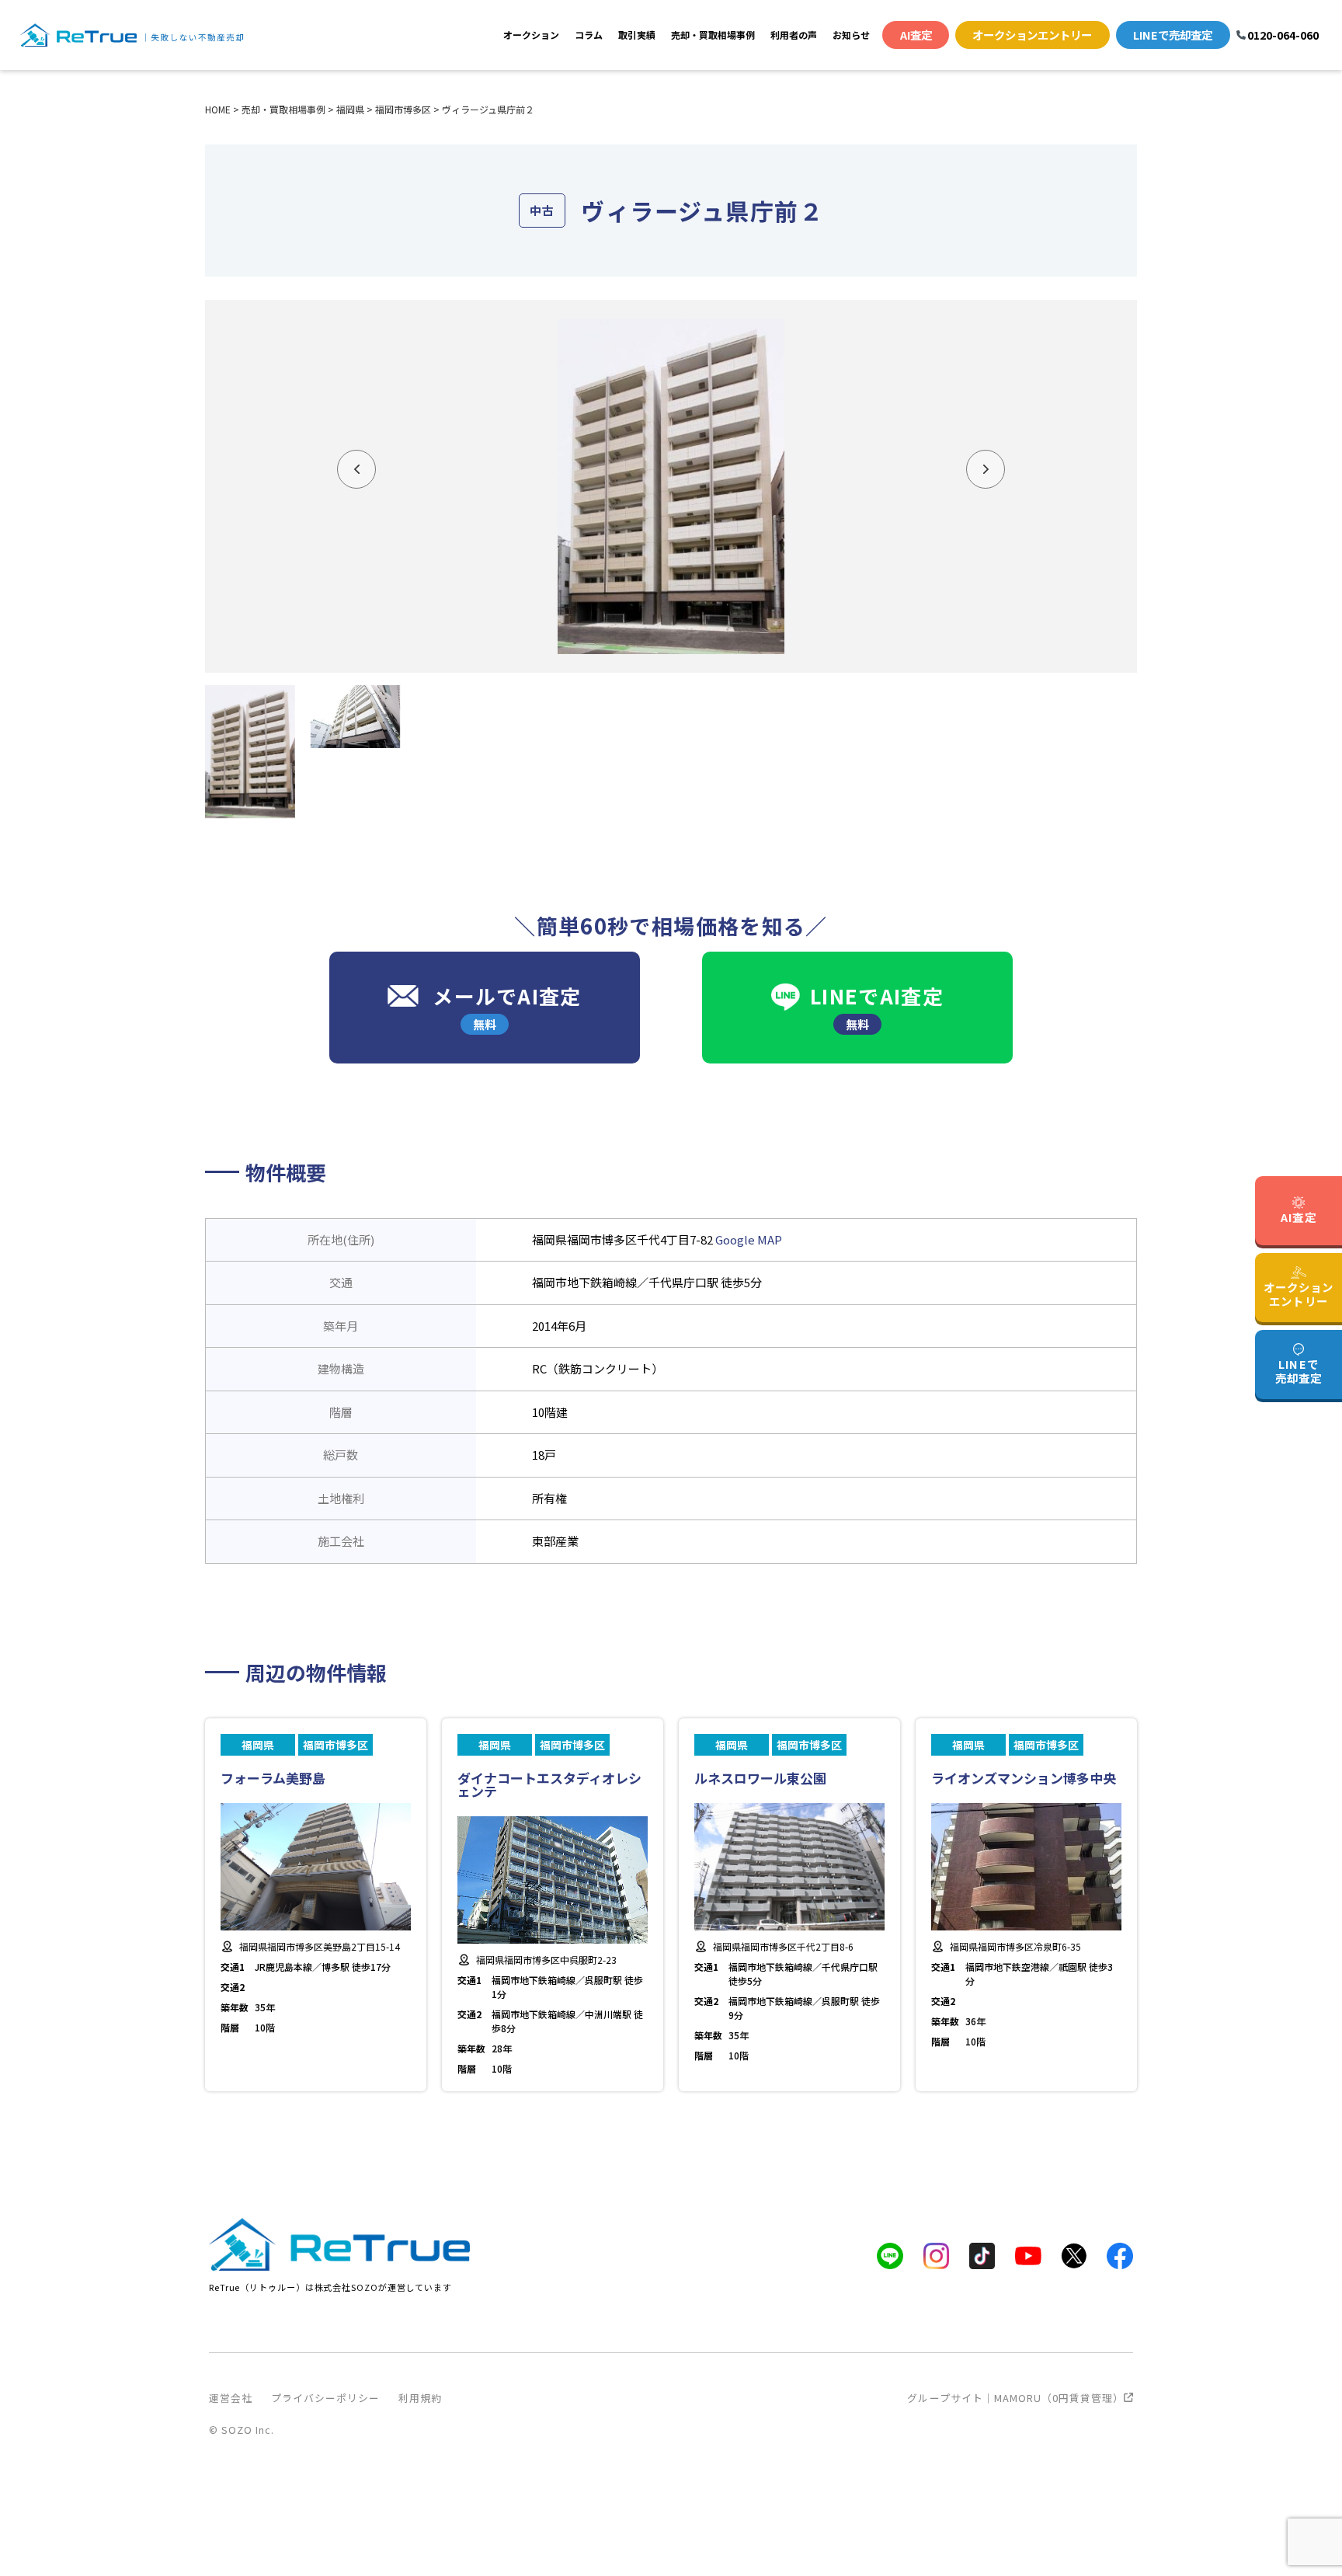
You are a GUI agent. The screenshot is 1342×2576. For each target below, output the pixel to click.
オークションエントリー (1032, 35)
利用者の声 (794, 35)
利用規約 (420, 2398)
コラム (589, 35)
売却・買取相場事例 (713, 35)
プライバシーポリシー (325, 2398)
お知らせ (851, 35)
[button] (356, 469)
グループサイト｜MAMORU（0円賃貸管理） (1015, 2398)
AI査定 (916, 35)
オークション (531, 35)
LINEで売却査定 (1173, 35)
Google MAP (749, 1239)
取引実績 (637, 35)
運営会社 (231, 2398)
